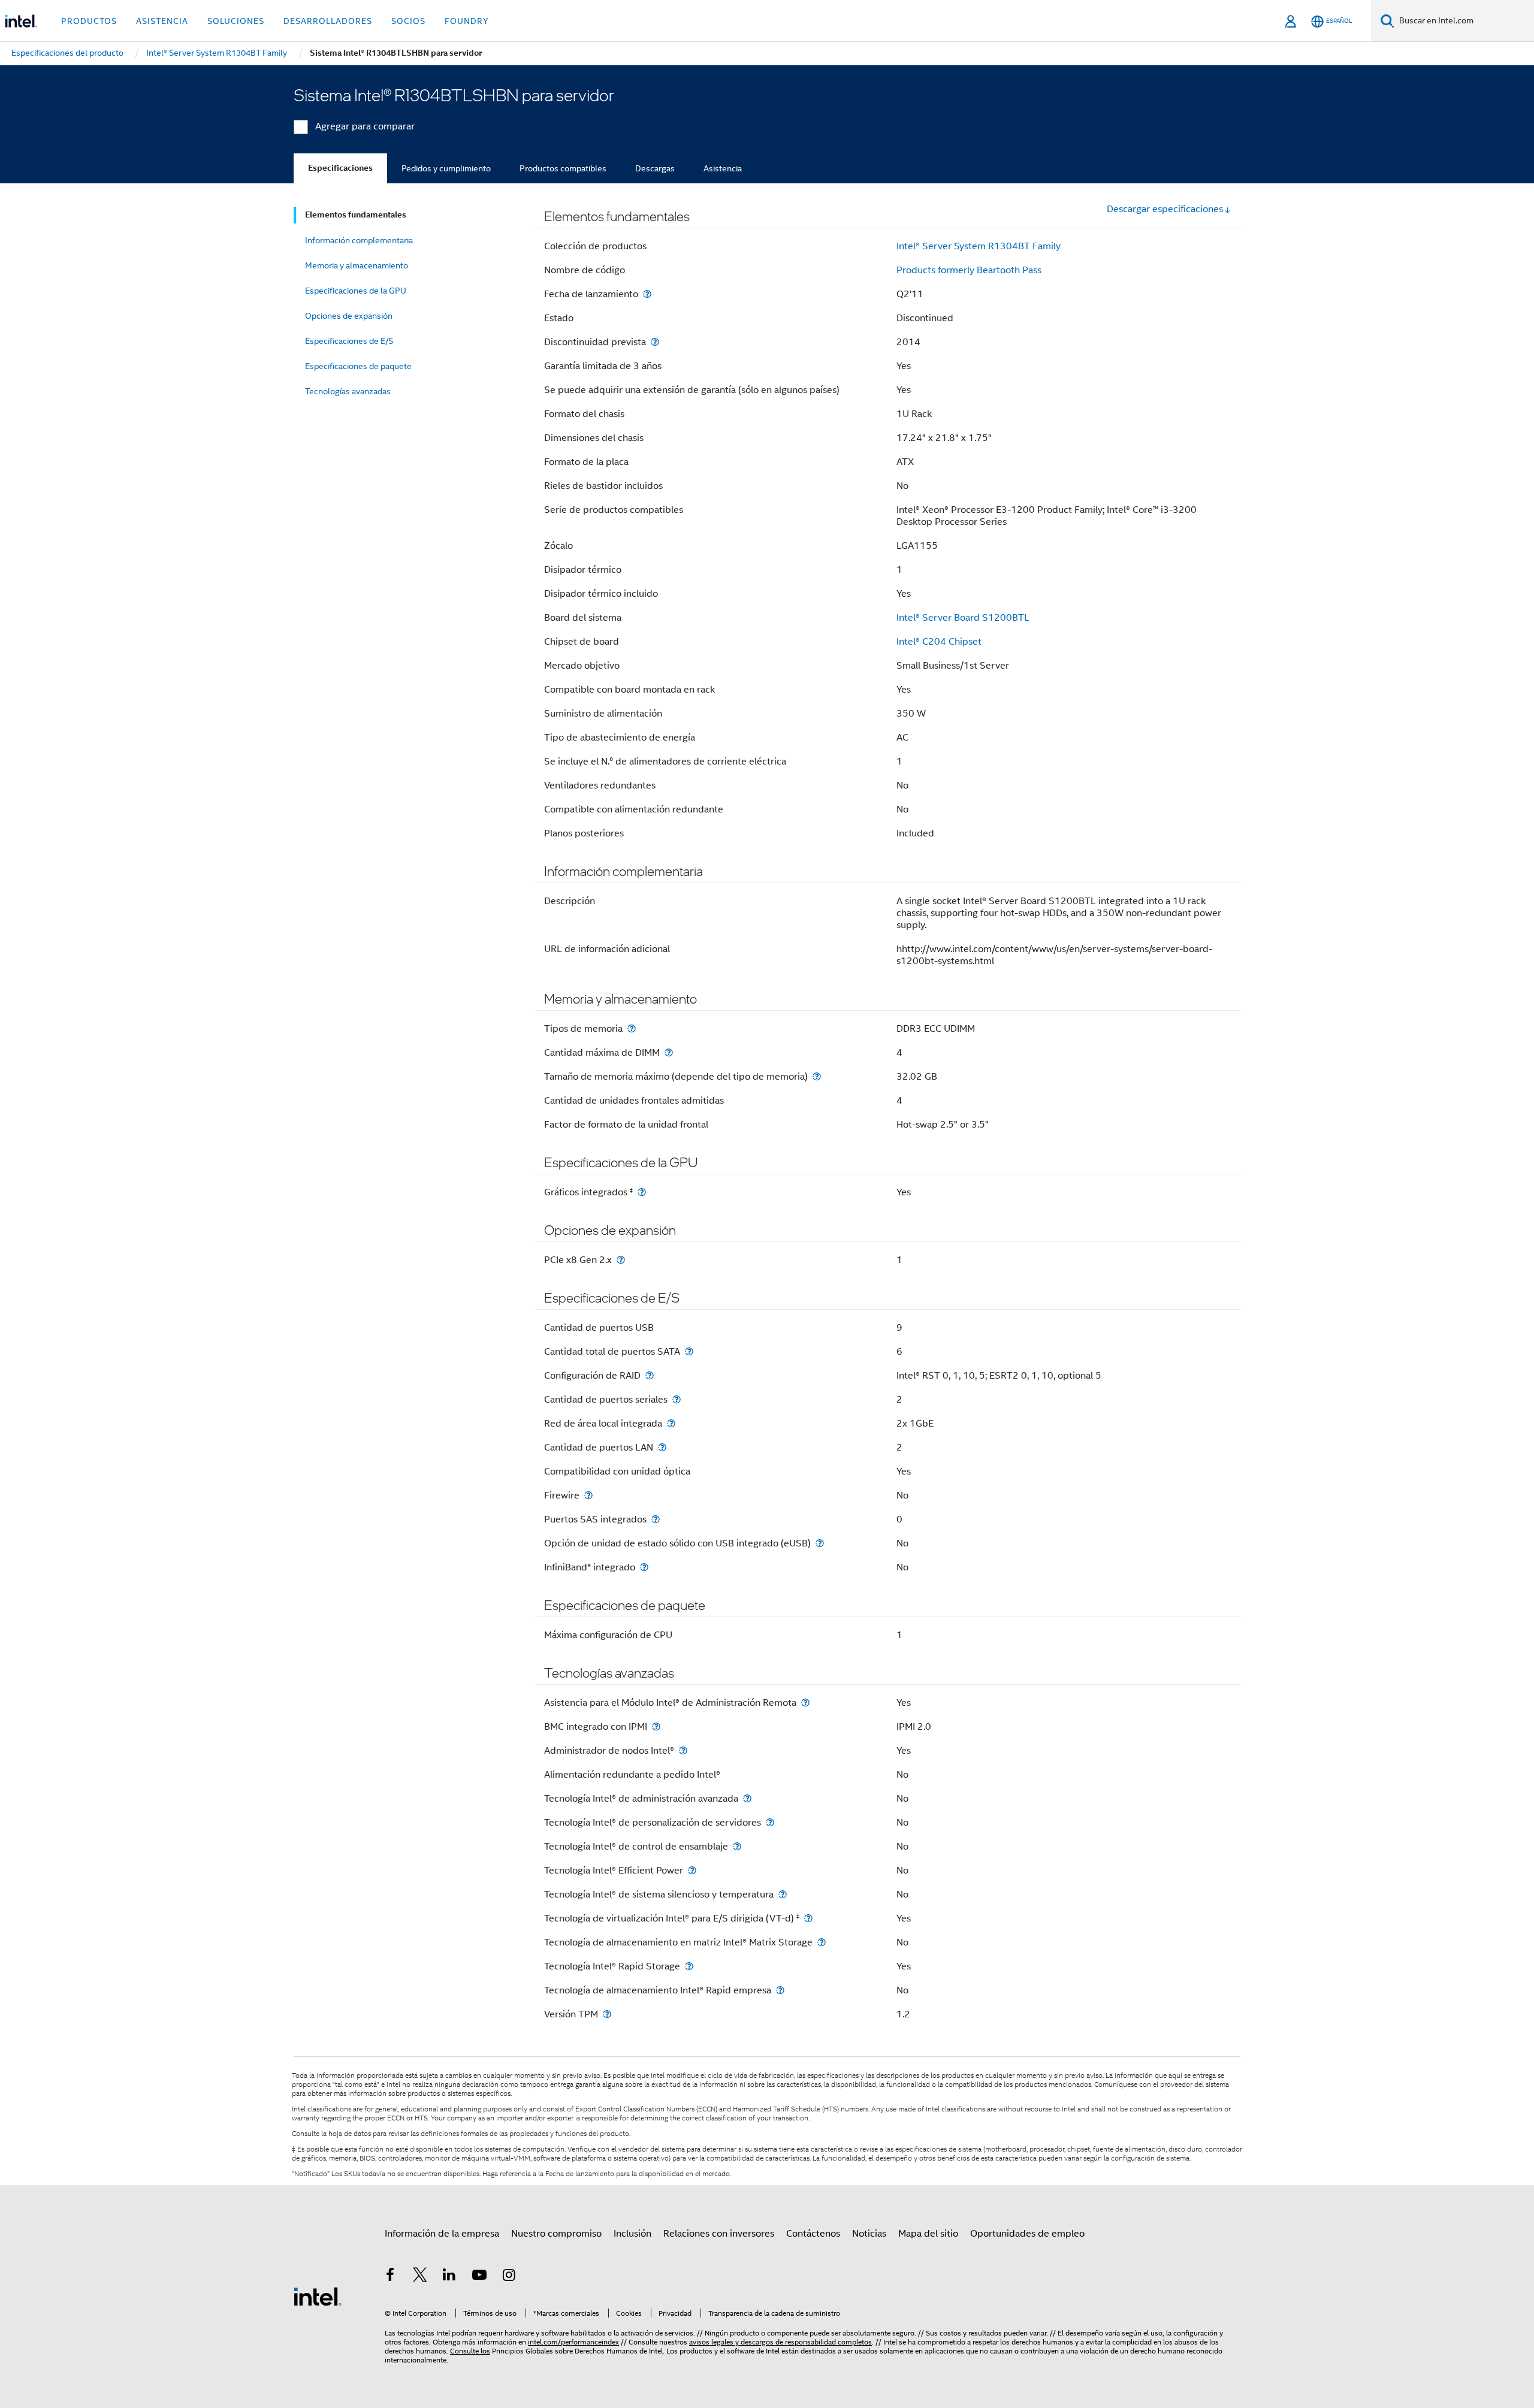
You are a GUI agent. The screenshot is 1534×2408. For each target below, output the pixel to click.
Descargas (655, 168)
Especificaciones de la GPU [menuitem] (356, 291)
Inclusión (632, 2234)
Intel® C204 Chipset (939, 642)
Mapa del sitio (928, 2234)
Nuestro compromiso (556, 2234)
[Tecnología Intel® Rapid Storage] (689, 1966)
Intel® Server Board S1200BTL (963, 618)
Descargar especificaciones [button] (1165, 209)
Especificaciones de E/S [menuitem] (349, 341)
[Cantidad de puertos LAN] (662, 1447)
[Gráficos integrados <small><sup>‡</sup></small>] (642, 1192)
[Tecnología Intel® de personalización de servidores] (770, 1822)
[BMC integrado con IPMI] (656, 1726)
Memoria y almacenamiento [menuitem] (357, 265)
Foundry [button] (467, 21)
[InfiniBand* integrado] (644, 1567)
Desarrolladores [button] (328, 21)
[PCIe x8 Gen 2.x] (621, 1260)
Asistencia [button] (162, 21)
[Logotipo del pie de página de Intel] (318, 2296)
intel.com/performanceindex (573, 2342)
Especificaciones (340, 168)
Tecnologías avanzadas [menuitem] (348, 391)
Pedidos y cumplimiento (446, 168)
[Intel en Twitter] (420, 2277)
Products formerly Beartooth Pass (969, 270)
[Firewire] (588, 1495)
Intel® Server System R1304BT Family (979, 246)
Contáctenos (813, 2234)
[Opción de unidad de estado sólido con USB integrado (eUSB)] (820, 1543)
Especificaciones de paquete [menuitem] (358, 366)
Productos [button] (89, 21)
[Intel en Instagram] (509, 2277)
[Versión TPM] (607, 2014)
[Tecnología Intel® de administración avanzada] (747, 1798)
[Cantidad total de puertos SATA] (689, 1351)
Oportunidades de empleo (1027, 2234)
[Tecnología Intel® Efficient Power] (692, 1870)
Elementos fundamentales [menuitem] (356, 215)
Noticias (869, 2234)
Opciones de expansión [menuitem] (349, 316)
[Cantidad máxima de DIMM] (669, 1052)
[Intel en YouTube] (479, 2277)
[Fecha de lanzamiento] (647, 294)
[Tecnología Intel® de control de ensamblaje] (737, 1846)
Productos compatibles (563, 168)
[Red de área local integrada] (671, 1423)
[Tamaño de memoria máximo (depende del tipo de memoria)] (817, 1076)
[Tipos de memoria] (632, 1028)
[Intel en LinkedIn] (449, 2277)
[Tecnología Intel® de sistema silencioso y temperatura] (783, 1894)
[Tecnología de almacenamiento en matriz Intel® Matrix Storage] (822, 1942)
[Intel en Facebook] (390, 2277)
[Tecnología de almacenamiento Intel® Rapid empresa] (780, 1990)
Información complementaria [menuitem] (359, 240)
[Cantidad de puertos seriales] (677, 1399)
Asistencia (723, 168)
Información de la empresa (442, 2234)
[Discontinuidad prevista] (655, 342)
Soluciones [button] (236, 21)
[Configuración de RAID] (650, 1375)
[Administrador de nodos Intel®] (683, 1750)
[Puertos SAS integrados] (656, 1519)
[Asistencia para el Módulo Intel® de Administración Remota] (805, 1702)
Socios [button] (408, 21)
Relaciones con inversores (719, 2234)
